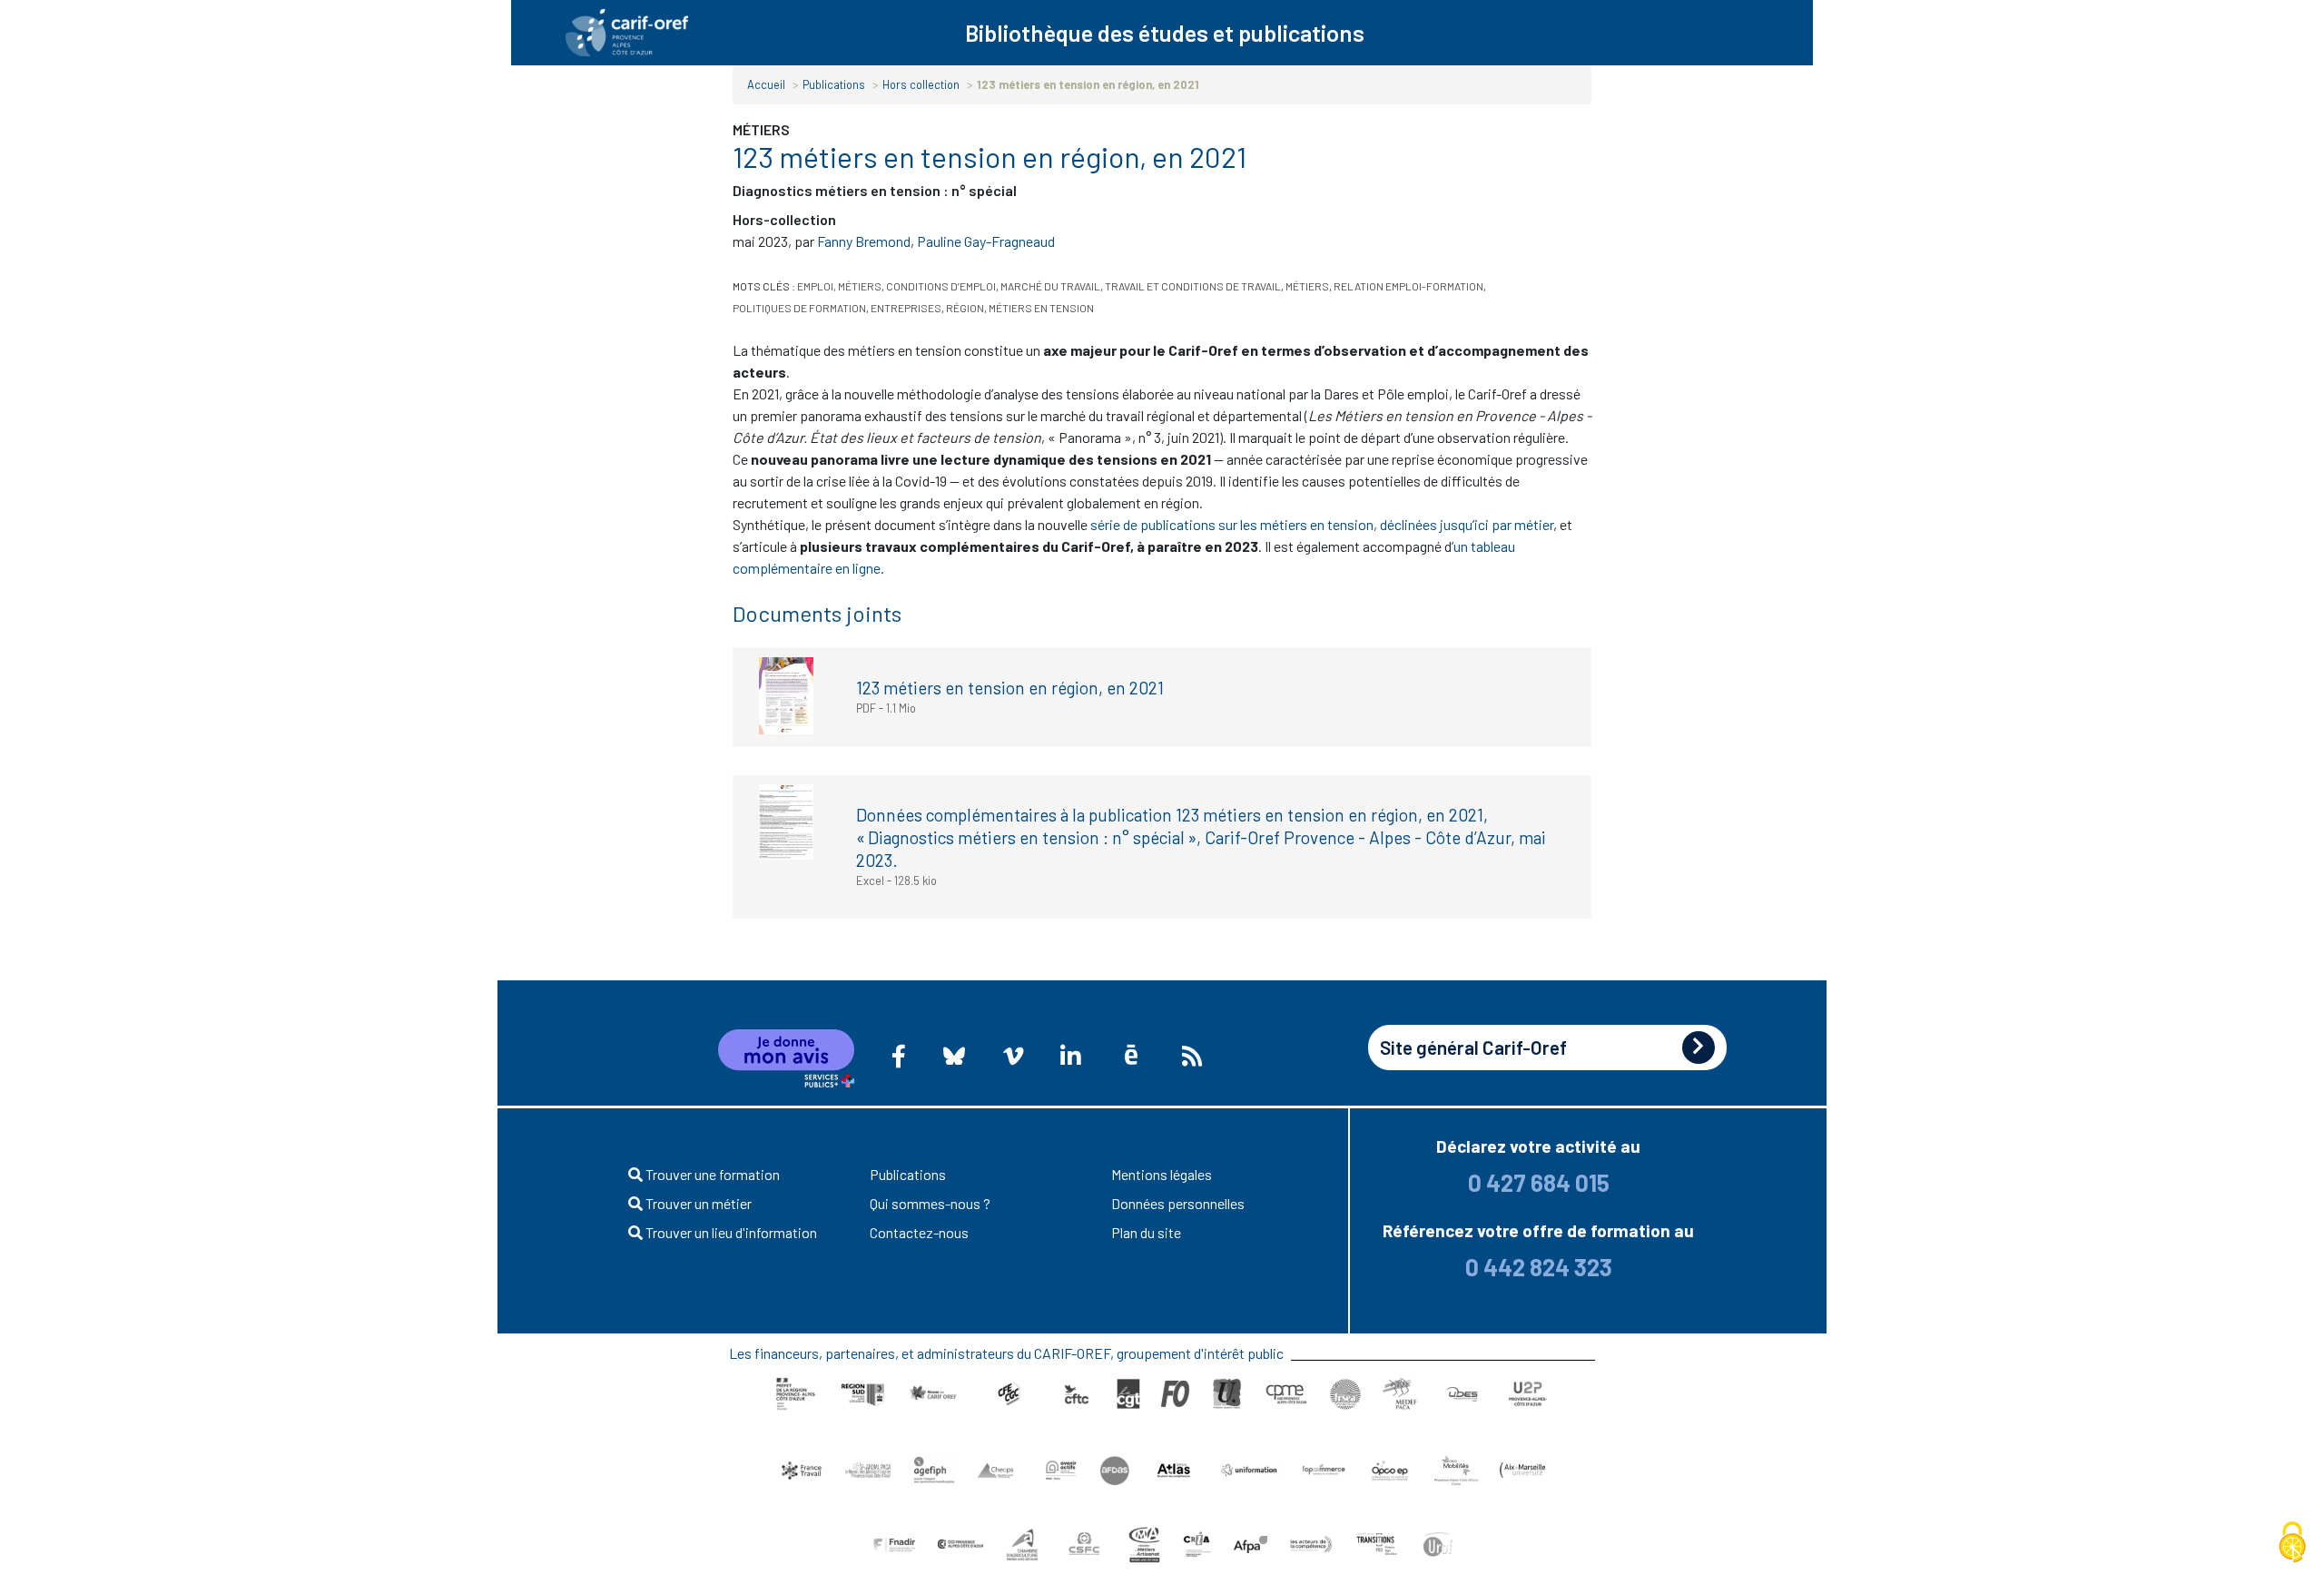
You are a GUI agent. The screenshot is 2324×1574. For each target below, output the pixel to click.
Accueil (766, 84)
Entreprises (906, 308)
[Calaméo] (1131, 1055)
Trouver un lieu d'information (730, 1232)
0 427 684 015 (1539, 1182)
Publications (834, 84)
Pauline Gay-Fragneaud (986, 241)
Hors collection (921, 84)
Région (965, 308)
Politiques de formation (799, 308)
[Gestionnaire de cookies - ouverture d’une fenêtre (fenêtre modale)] (2292, 1543)
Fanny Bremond (864, 241)
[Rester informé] (1192, 1056)
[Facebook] (899, 1056)
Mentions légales (1162, 1174)
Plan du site (1146, 1232)
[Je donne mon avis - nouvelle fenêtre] (786, 1058)
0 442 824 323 (1539, 1267)
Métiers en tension (1041, 308)
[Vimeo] (1013, 1056)
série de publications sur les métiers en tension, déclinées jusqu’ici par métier (1322, 524)
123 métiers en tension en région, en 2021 (1010, 688)
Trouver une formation (711, 1174)
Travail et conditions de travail (1193, 286)
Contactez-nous (919, 1232)
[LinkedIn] (1070, 1056)
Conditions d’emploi (941, 286)
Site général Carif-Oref (1473, 1047)
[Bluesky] (955, 1056)
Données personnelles (1178, 1203)
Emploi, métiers (839, 286)
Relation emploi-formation (1408, 286)
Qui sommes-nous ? (930, 1203)
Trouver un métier (697, 1203)
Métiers (1307, 286)
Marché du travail (1050, 286)
